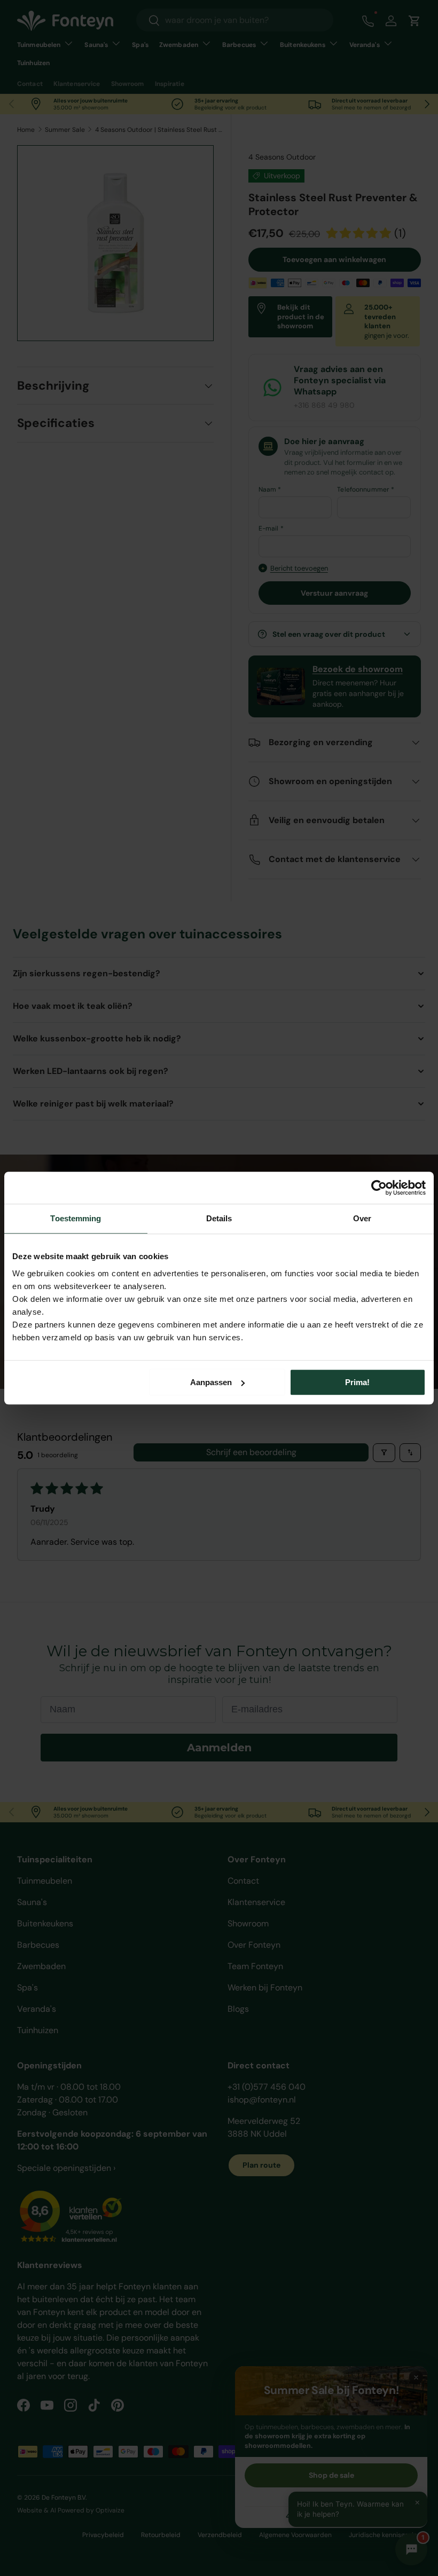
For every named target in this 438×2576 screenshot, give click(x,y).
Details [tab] (219, 1218)
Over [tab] (362, 1218)
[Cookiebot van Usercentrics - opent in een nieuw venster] (379, 1188)
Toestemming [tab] (76, 1218)
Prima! (357, 1382)
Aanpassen (211, 1382)
